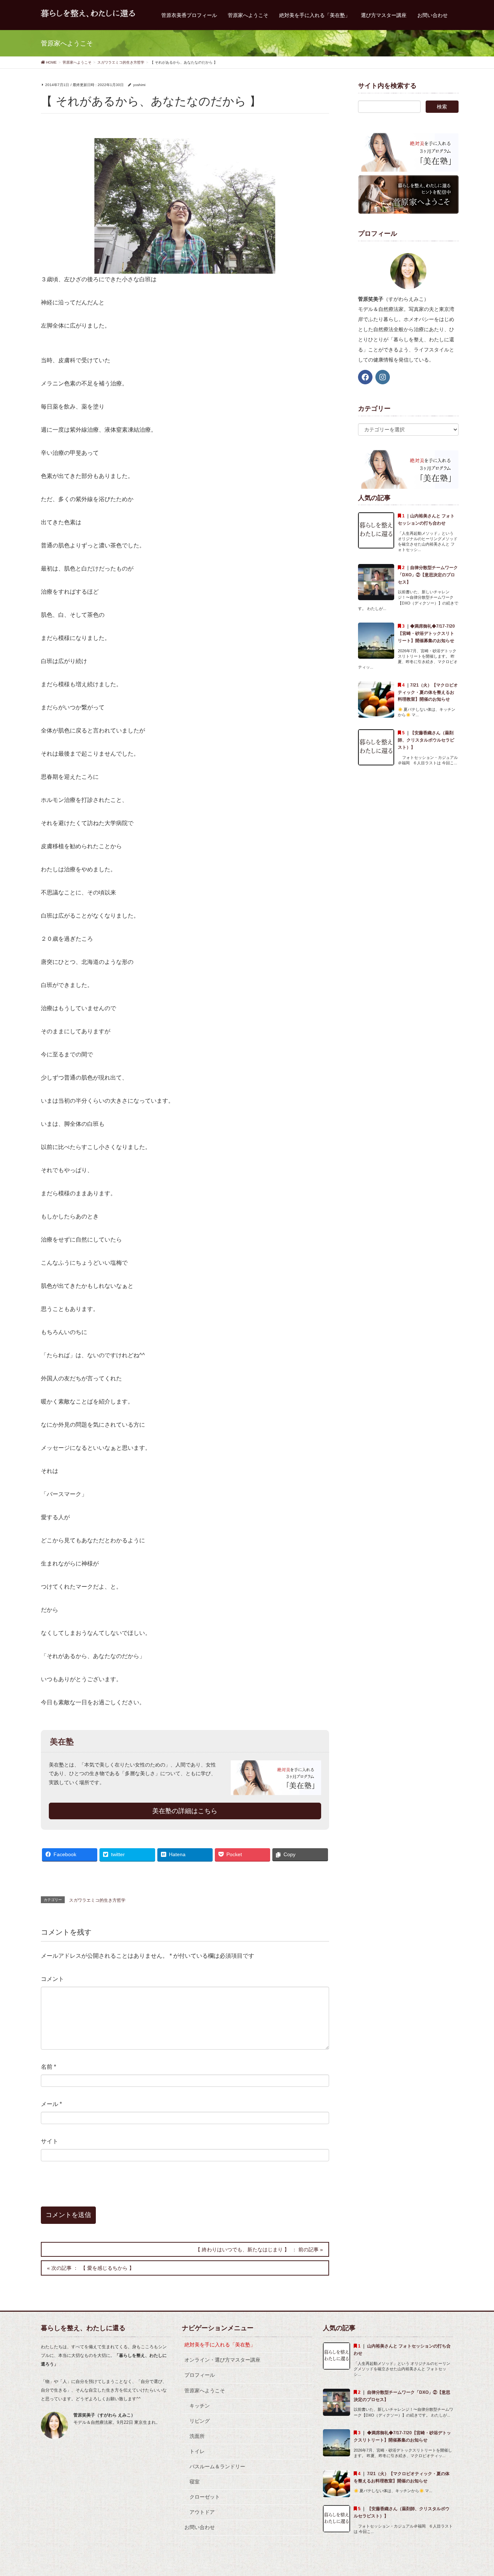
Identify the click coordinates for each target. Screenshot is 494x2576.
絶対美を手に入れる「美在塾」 (220, 2345)
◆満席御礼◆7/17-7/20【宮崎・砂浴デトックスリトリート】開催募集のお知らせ (426, 633)
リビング (200, 2421)
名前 (48, 2067)
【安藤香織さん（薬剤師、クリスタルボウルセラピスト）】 (426, 740)
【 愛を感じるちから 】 (107, 2268)
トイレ (197, 2451)
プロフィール (200, 2375)
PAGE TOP (476, 2492)
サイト (50, 2141)
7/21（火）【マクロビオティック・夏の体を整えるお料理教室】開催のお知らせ (428, 692)
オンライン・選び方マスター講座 (222, 2360)
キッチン (200, 2406)
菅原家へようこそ (205, 2391)
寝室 (195, 2482)
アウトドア (202, 2512)
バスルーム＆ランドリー (217, 2466)
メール (51, 2104)
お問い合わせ (200, 2527)
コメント (52, 1979)
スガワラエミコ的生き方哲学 (97, 1900)
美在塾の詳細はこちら (185, 1811)
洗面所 (197, 2436)
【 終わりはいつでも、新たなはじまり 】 (242, 2250)
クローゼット (205, 2497)
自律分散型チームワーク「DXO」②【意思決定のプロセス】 (428, 575)
